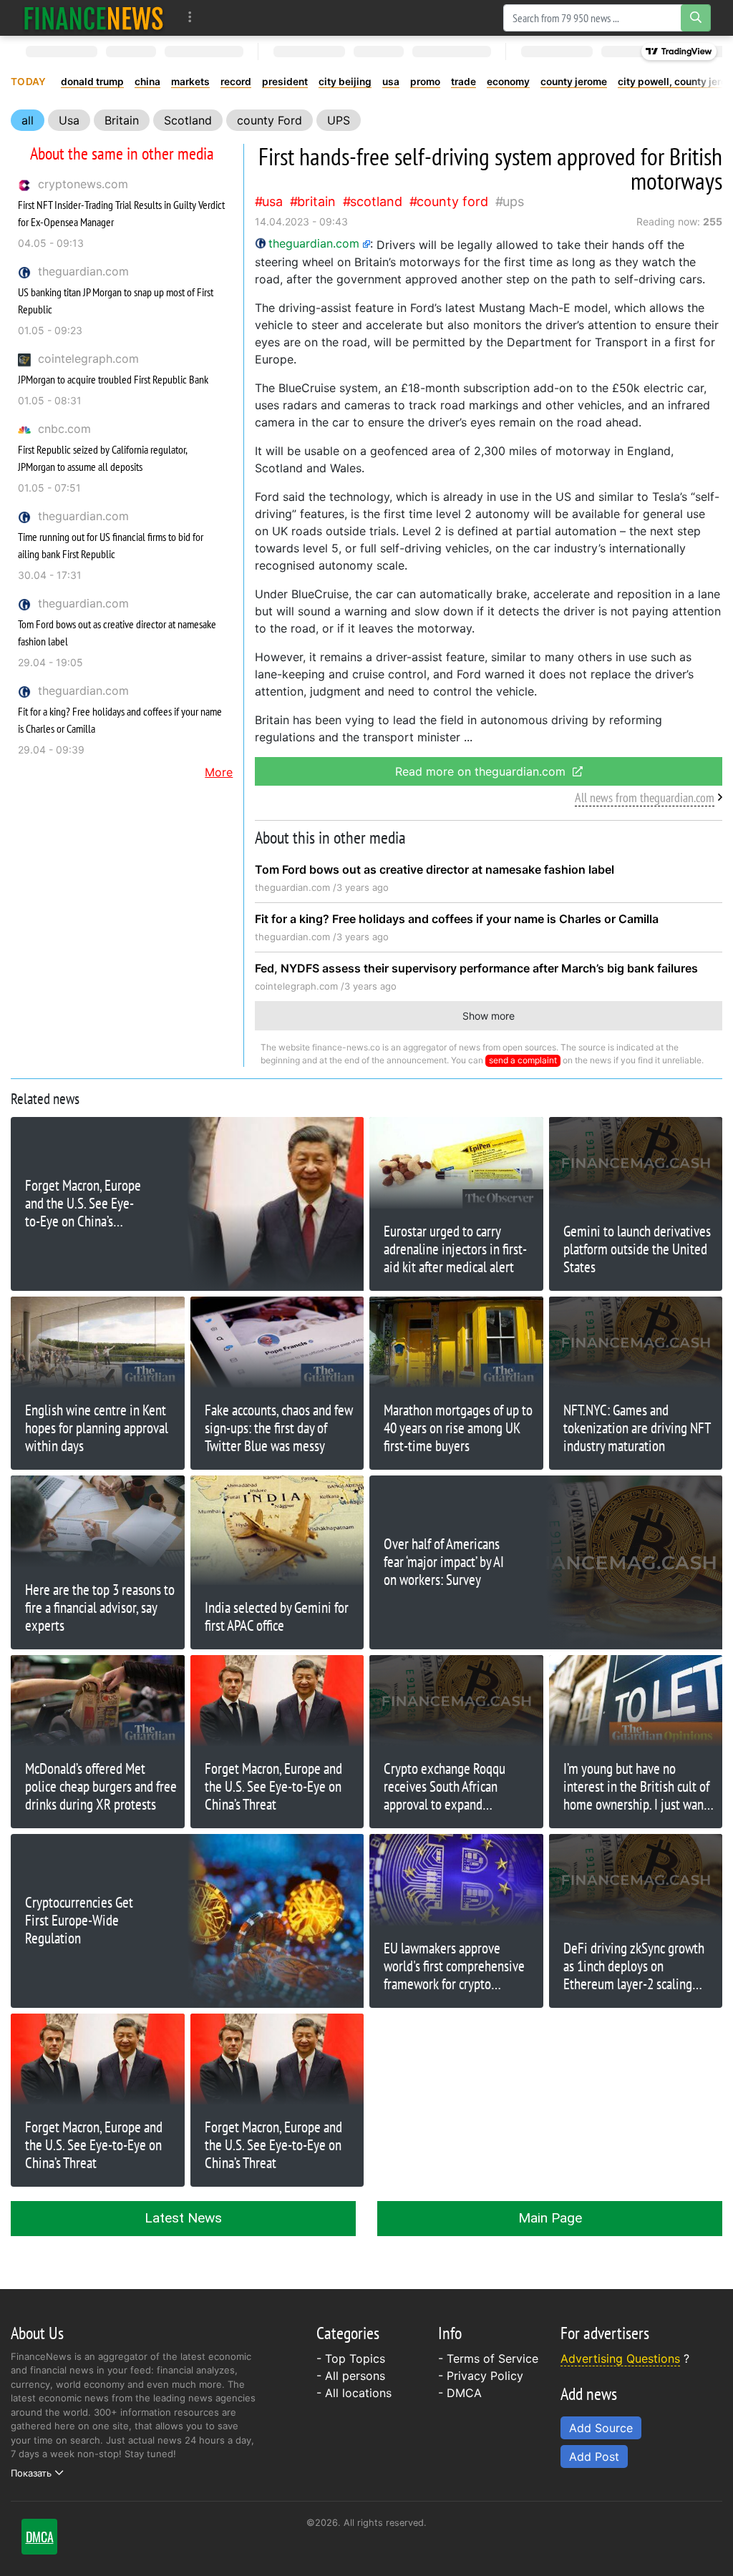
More (219, 772)
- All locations (354, 2393)
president (285, 82)
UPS (339, 120)
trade (463, 82)
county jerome (574, 82)
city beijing (345, 82)
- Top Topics (351, 2358)
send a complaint (523, 1060)
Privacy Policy (485, 2376)
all (28, 120)
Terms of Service (492, 2358)
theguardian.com (83, 271)
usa (391, 82)
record (236, 82)
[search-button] (696, 18)
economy (508, 82)
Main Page (550, 2218)
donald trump (92, 82)
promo (425, 82)
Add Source (601, 2428)
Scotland (188, 120)
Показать (31, 2473)
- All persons (351, 2376)
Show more (489, 1016)
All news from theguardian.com (645, 797)
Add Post (594, 2457)
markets (190, 82)
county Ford (270, 120)
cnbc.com (64, 429)
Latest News (183, 2218)
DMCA (464, 2393)
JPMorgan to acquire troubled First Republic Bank (113, 379)
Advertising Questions (620, 2358)
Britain (122, 120)
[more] (190, 18)
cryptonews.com (83, 184)
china (147, 82)
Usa (69, 120)
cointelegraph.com (88, 358)
